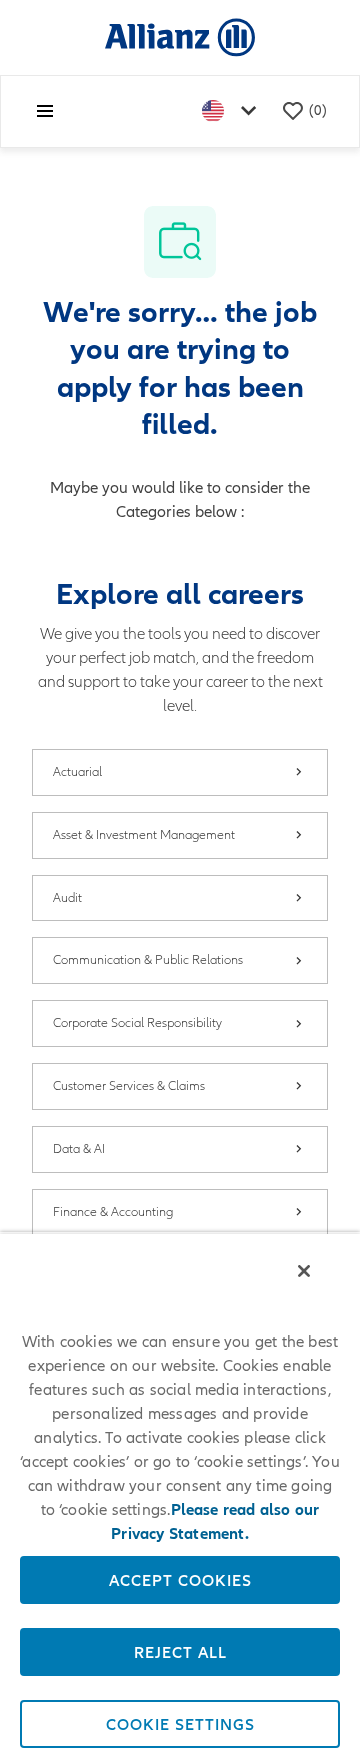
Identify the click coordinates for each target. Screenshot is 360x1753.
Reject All (180, 1652)
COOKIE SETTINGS (180, 1724)
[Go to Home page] (180, 36)
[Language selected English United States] (233, 111)
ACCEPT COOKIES (180, 1580)
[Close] (304, 1271)
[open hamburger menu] (45, 111)
